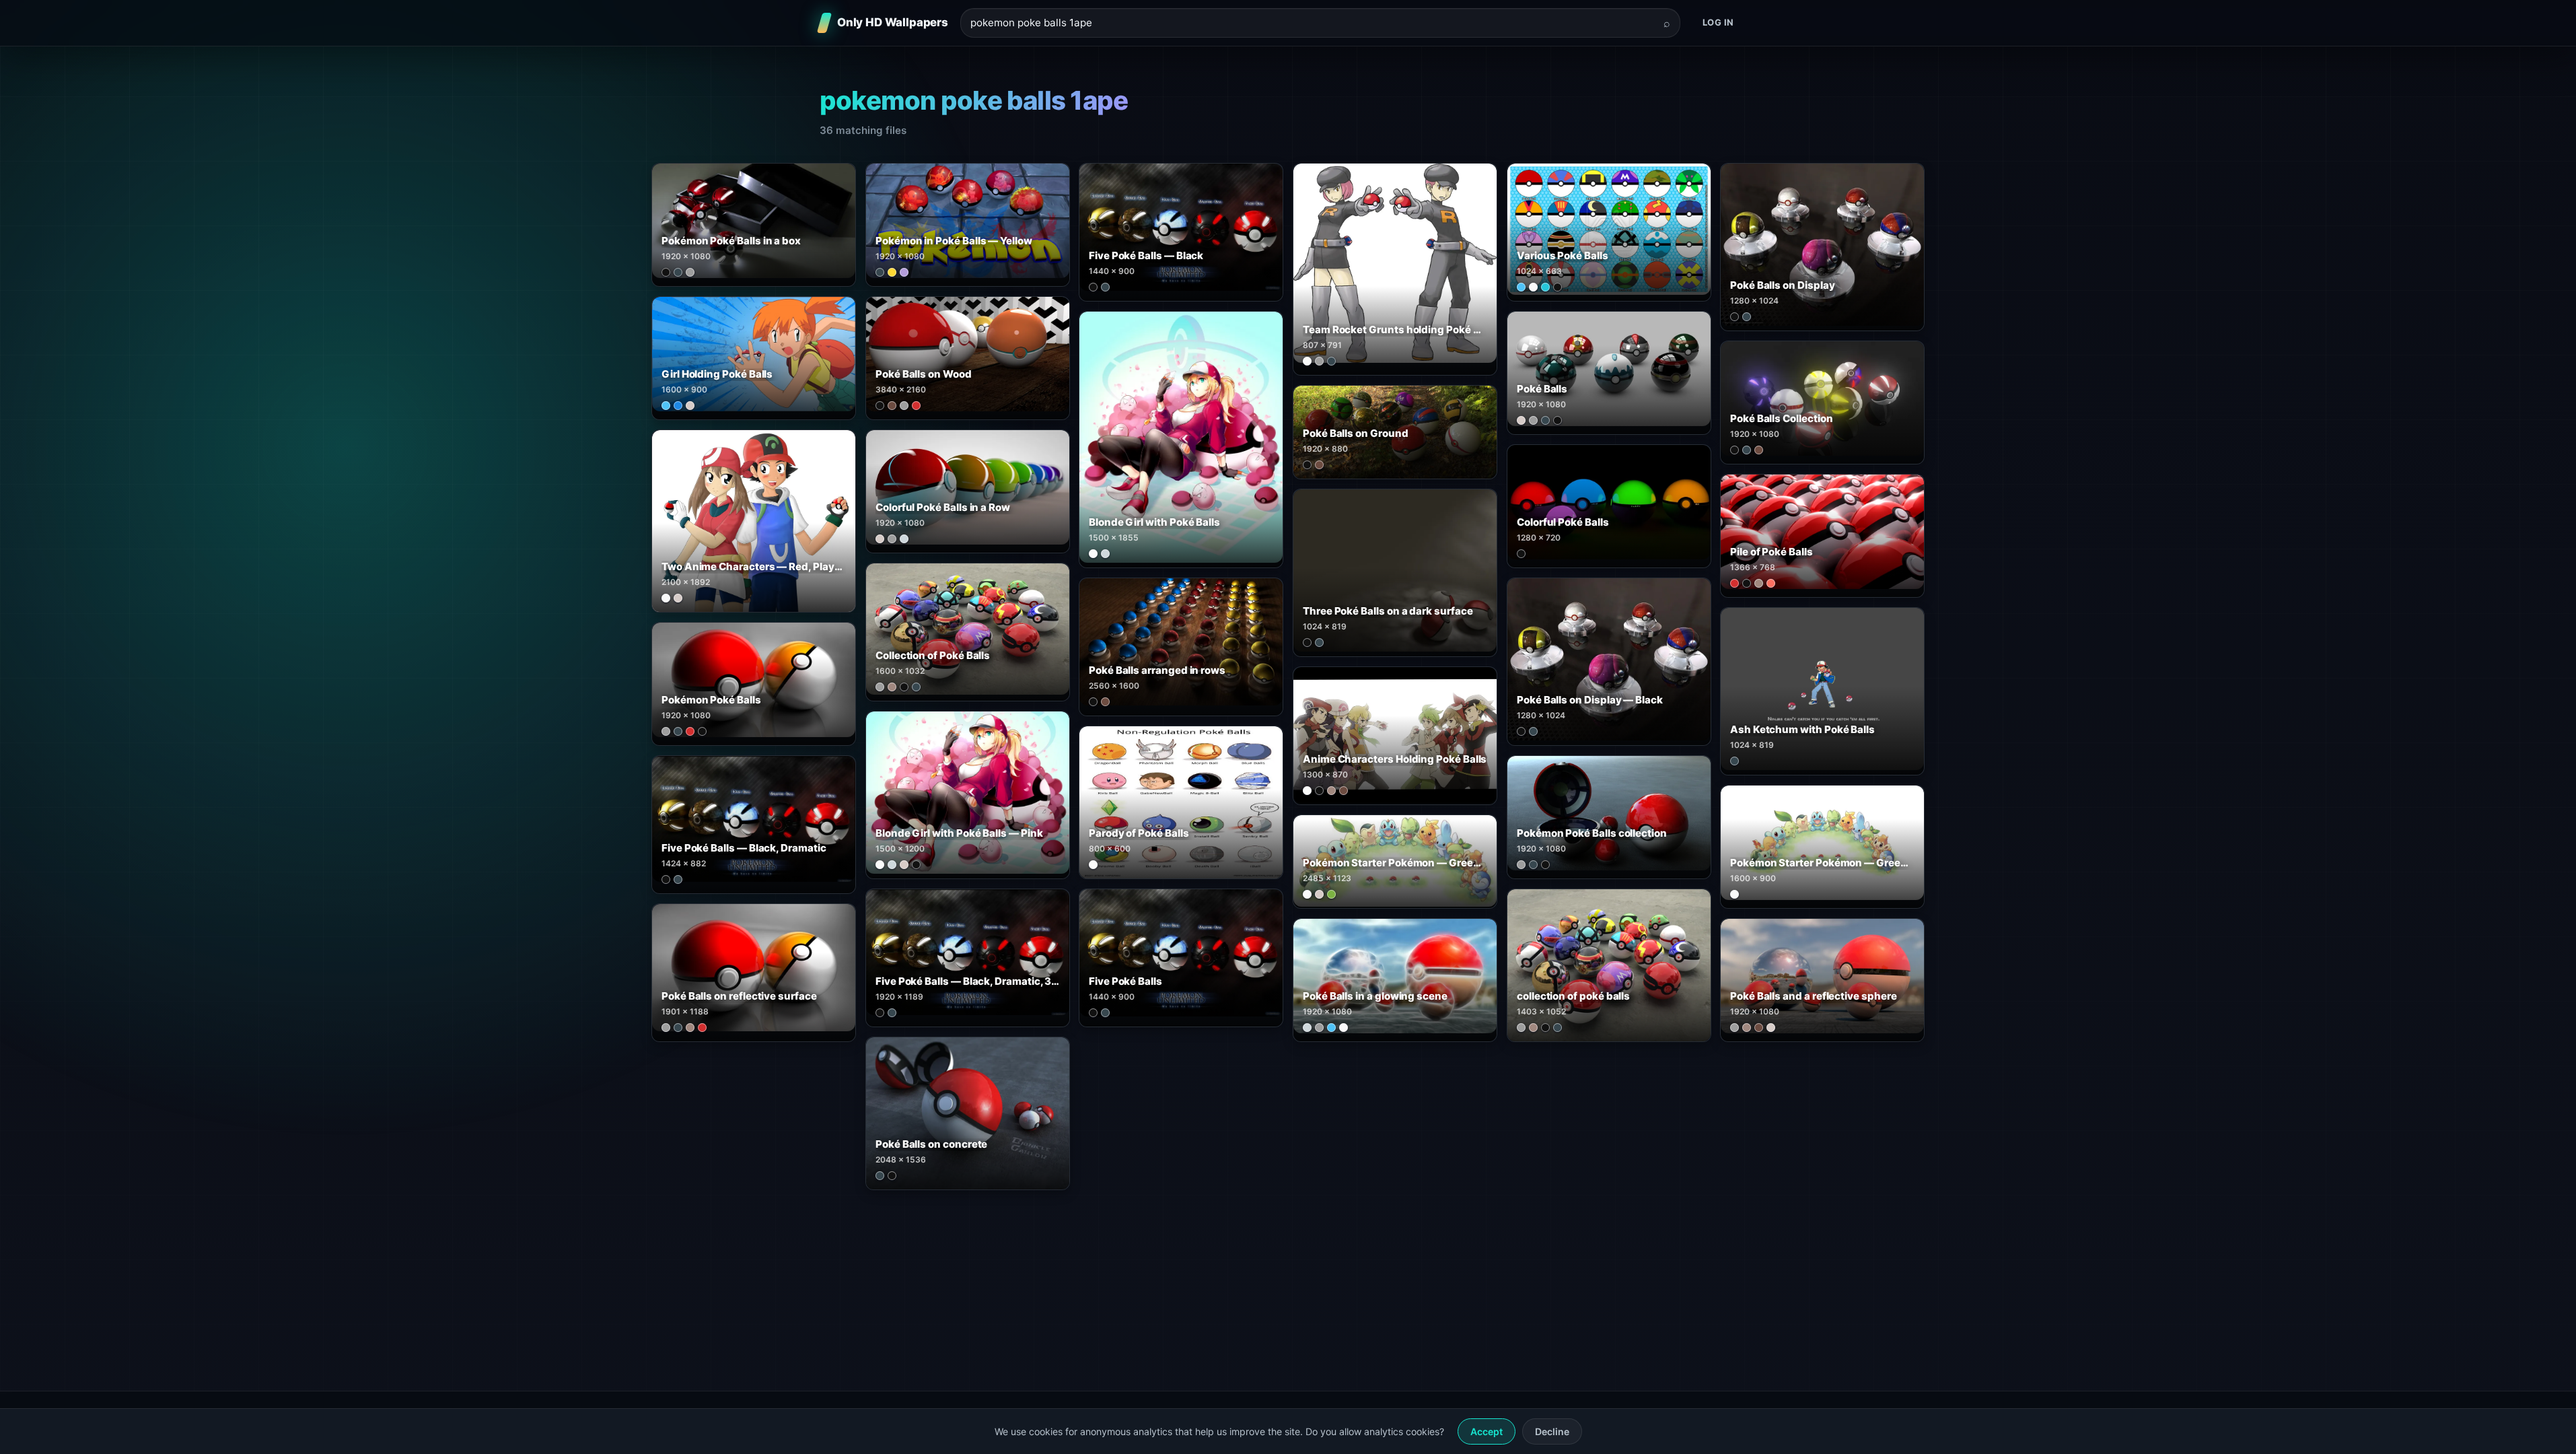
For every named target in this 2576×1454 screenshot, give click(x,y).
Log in (1718, 22)
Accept (1487, 1431)
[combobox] (1312, 23)
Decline (1552, 1431)
